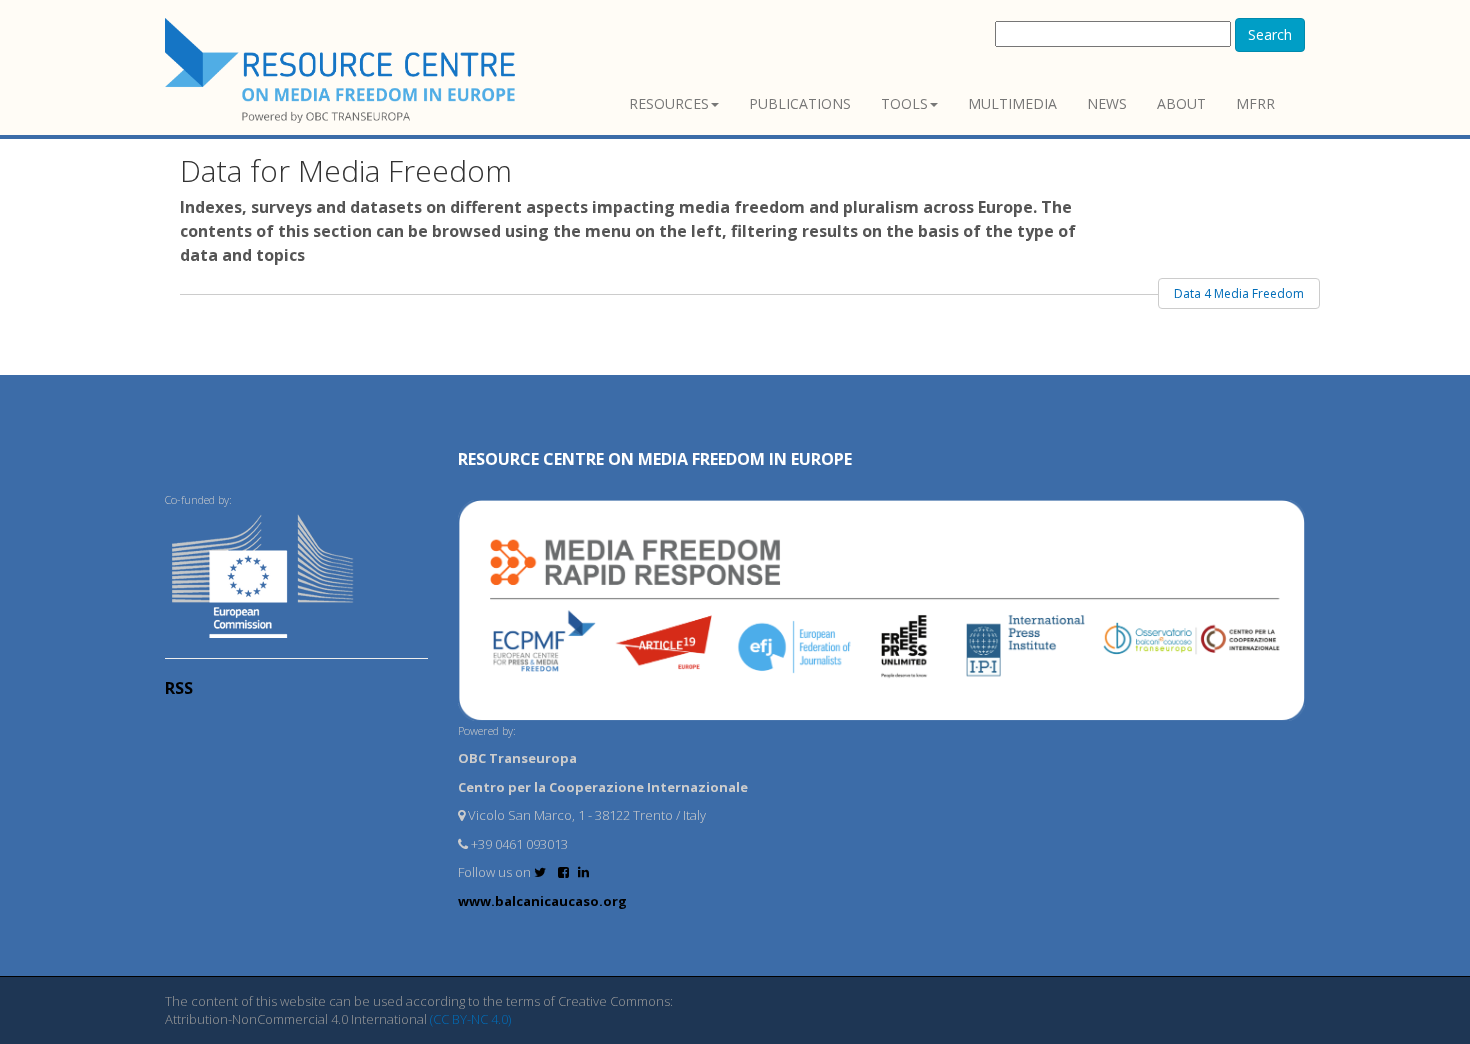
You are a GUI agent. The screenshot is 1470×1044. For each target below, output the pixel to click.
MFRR (1255, 103)
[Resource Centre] (343, 70)
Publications (800, 103)
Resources (669, 103)
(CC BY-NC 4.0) (470, 1019)
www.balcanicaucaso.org (542, 901)
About (1181, 103)
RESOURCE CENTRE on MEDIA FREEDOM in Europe (655, 459)
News (1107, 103)
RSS (179, 688)
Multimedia (1012, 103)
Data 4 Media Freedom (1239, 293)
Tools (904, 103)
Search (1270, 34)
